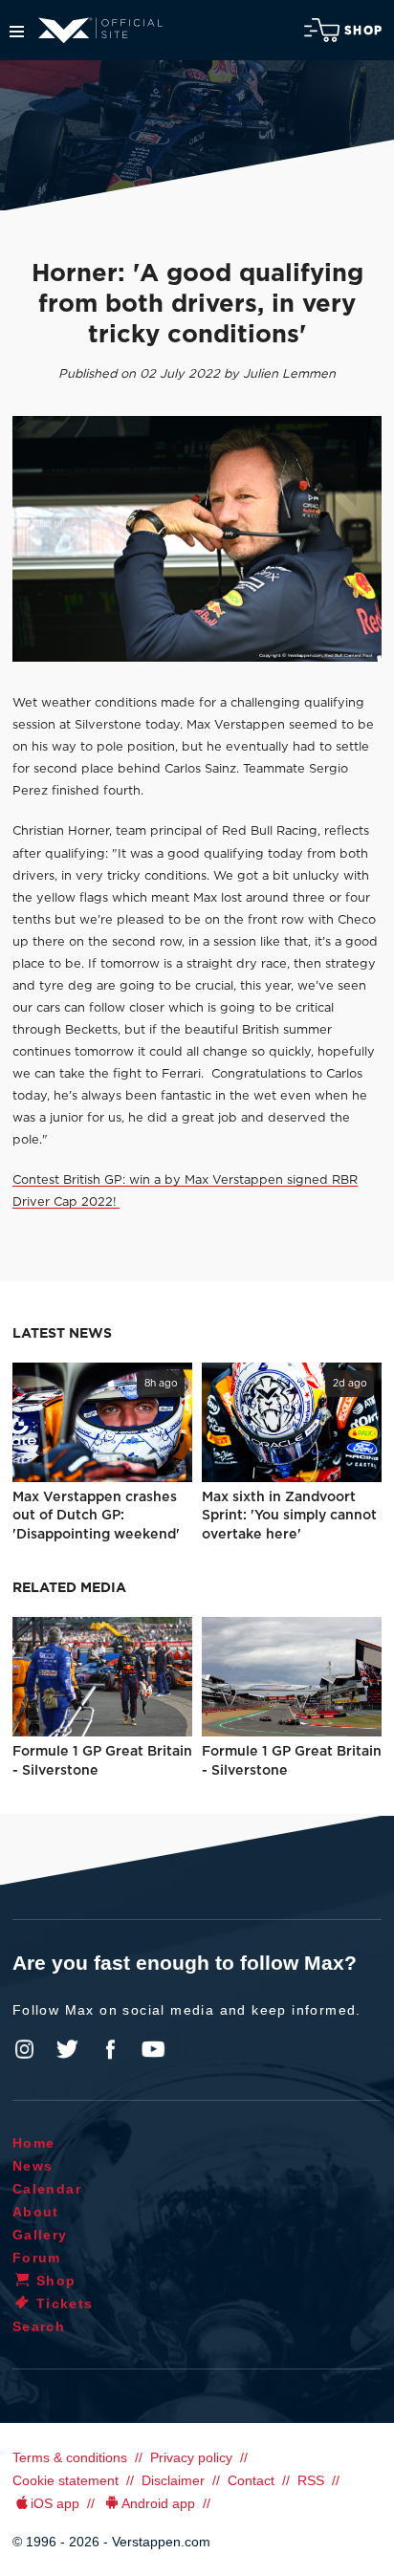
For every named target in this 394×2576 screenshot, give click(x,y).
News (33, 2166)
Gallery (40, 2235)
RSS (311, 2480)
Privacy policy (191, 2457)
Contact (251, 2480)
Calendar (47, 2189)
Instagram (25, 2049)
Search (39, 2326)
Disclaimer (173, 2480)
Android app (158, 2503)
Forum (37, 2258)
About (36, 2212)
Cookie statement (66, 2480)
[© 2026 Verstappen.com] (197, 539)
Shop (363, 31)
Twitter (68, 2049)
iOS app (55, 2503)
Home (34, 2143)
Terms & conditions (70, 2457)
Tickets (65, 2303)
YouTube (153, 2049)
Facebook (110, 2049)
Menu (17, 32)
